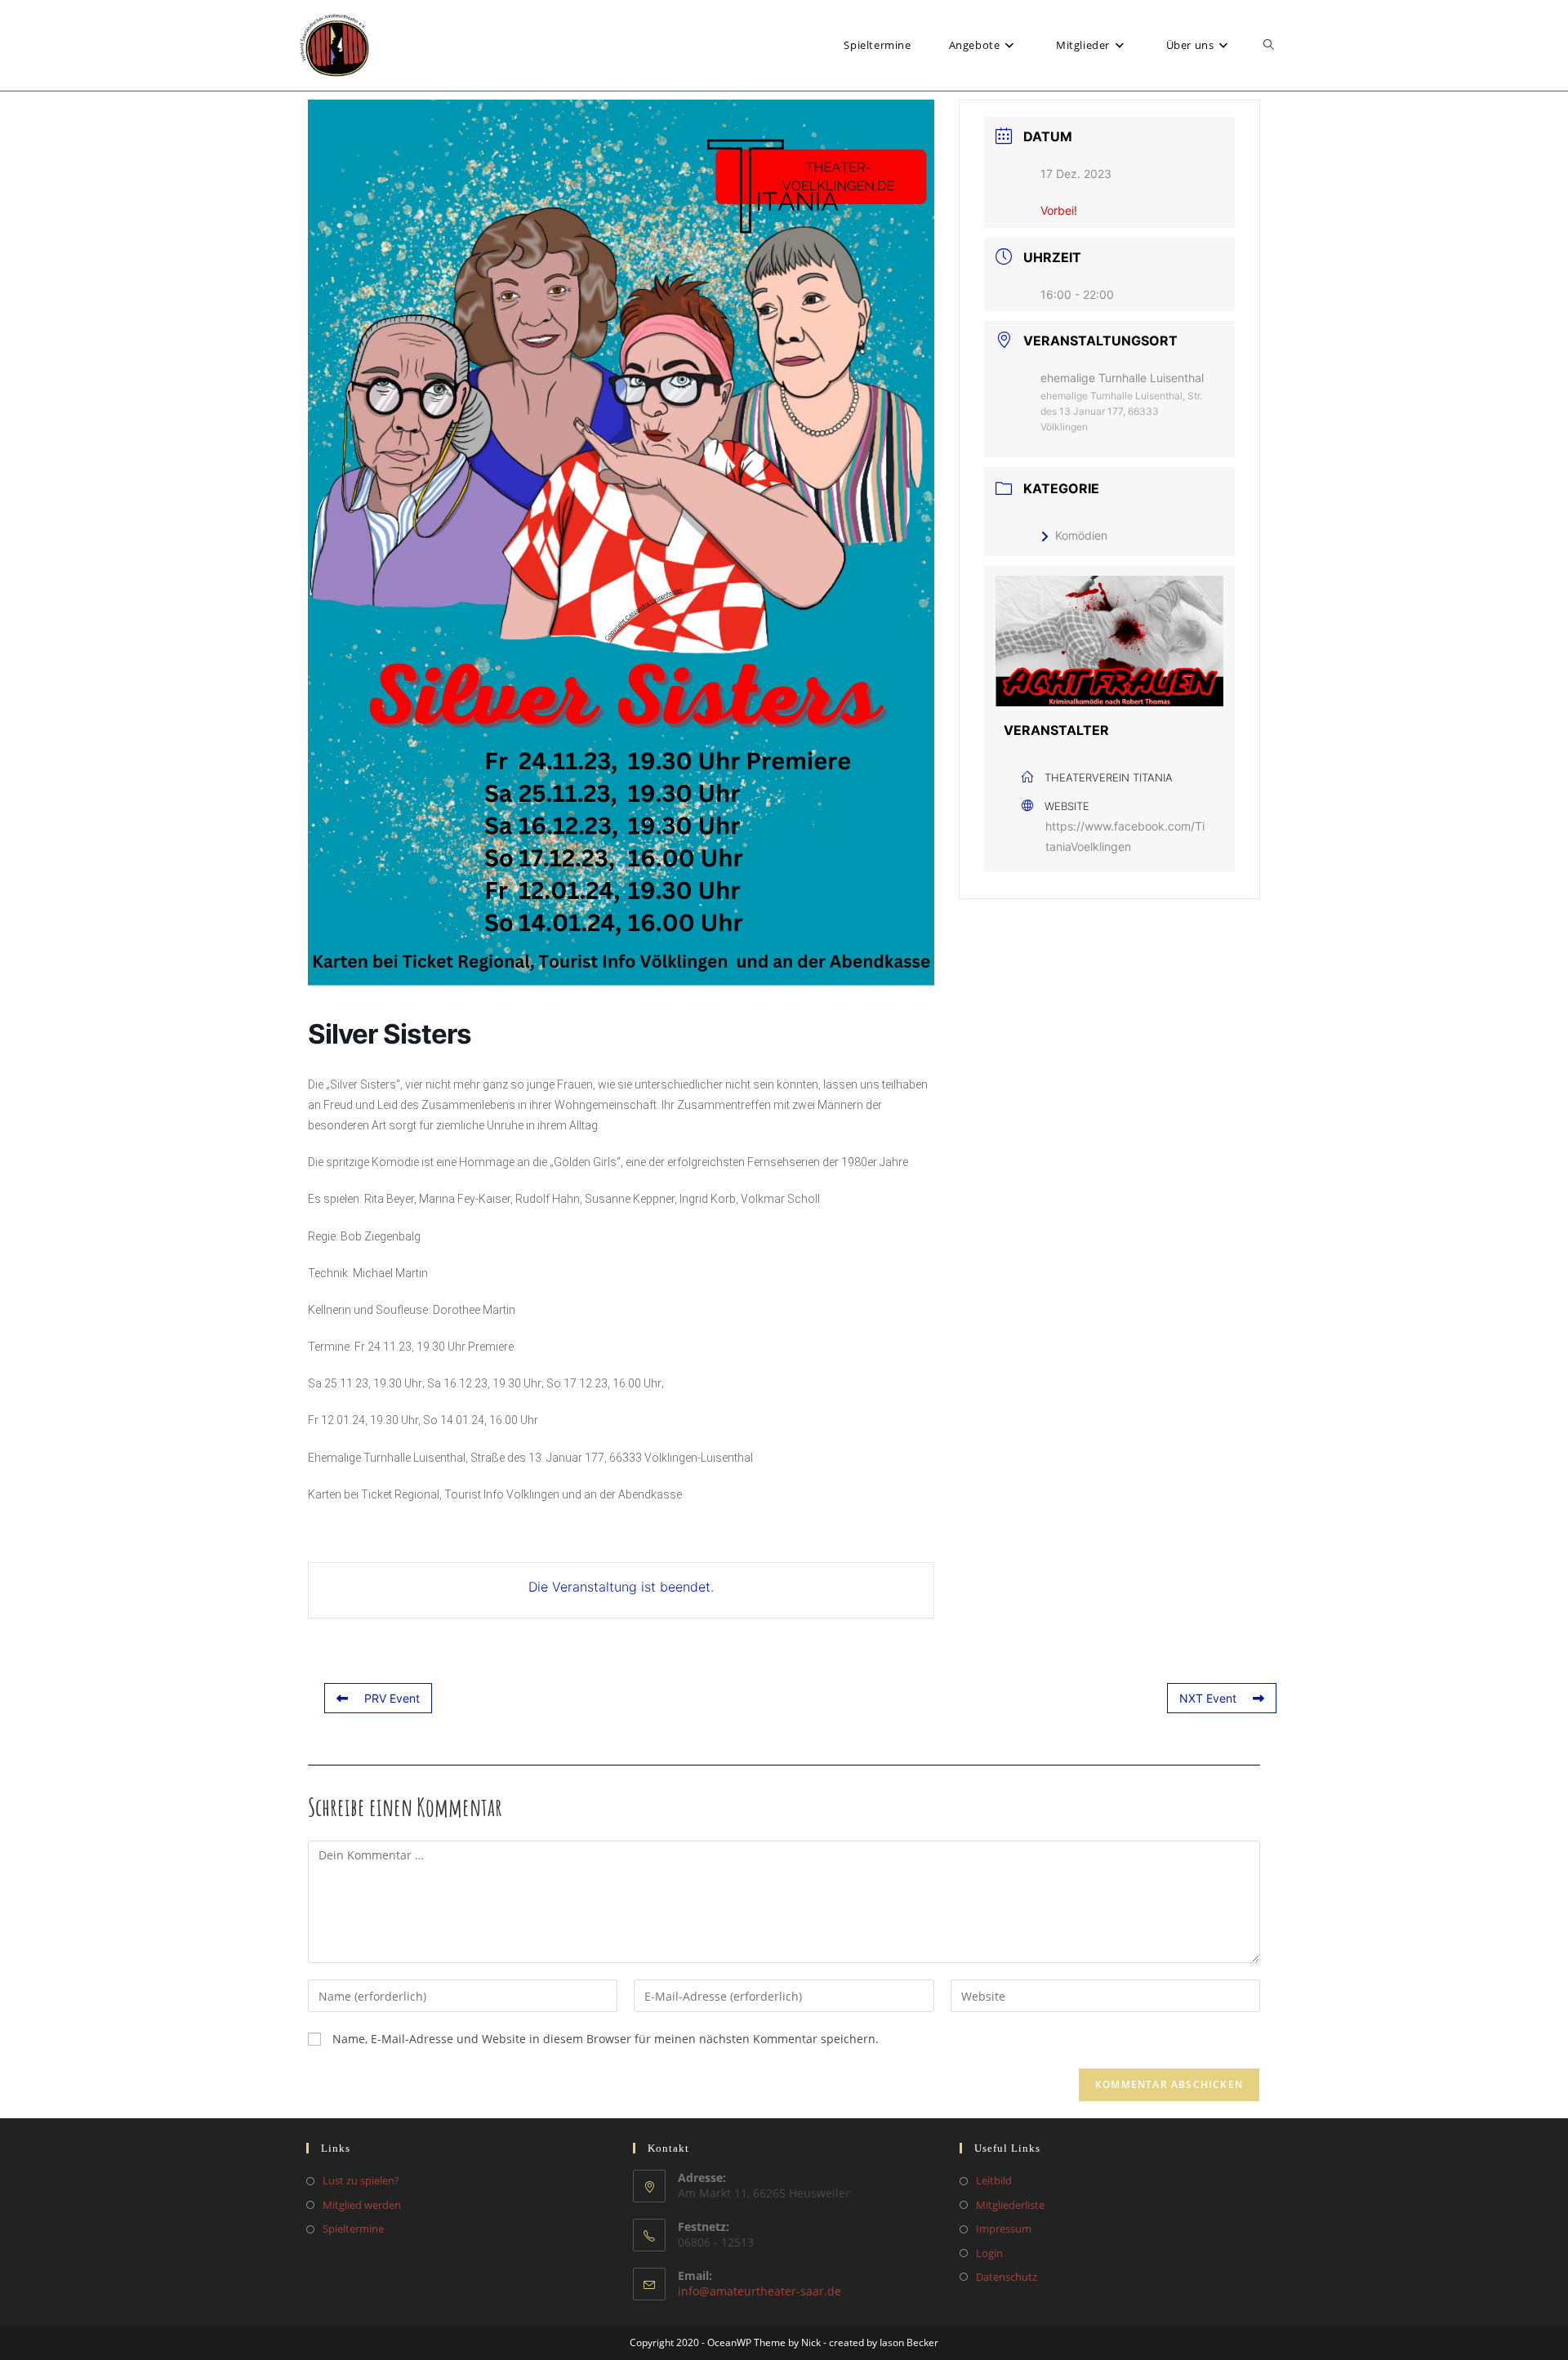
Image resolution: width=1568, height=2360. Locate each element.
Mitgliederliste (1010, 2205)
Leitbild (994, 2180)
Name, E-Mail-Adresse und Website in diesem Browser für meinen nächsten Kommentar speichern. (606, 2039)
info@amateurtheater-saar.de (759, 2291)
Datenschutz (1007, 2277)
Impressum (1004, 2229)
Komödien (1081, 535)
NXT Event (1208, 1698)
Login (989, 2253)
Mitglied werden (362, 2205)
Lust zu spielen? (361, 2180)
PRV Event (392, 1698)
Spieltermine (353, 2229)
